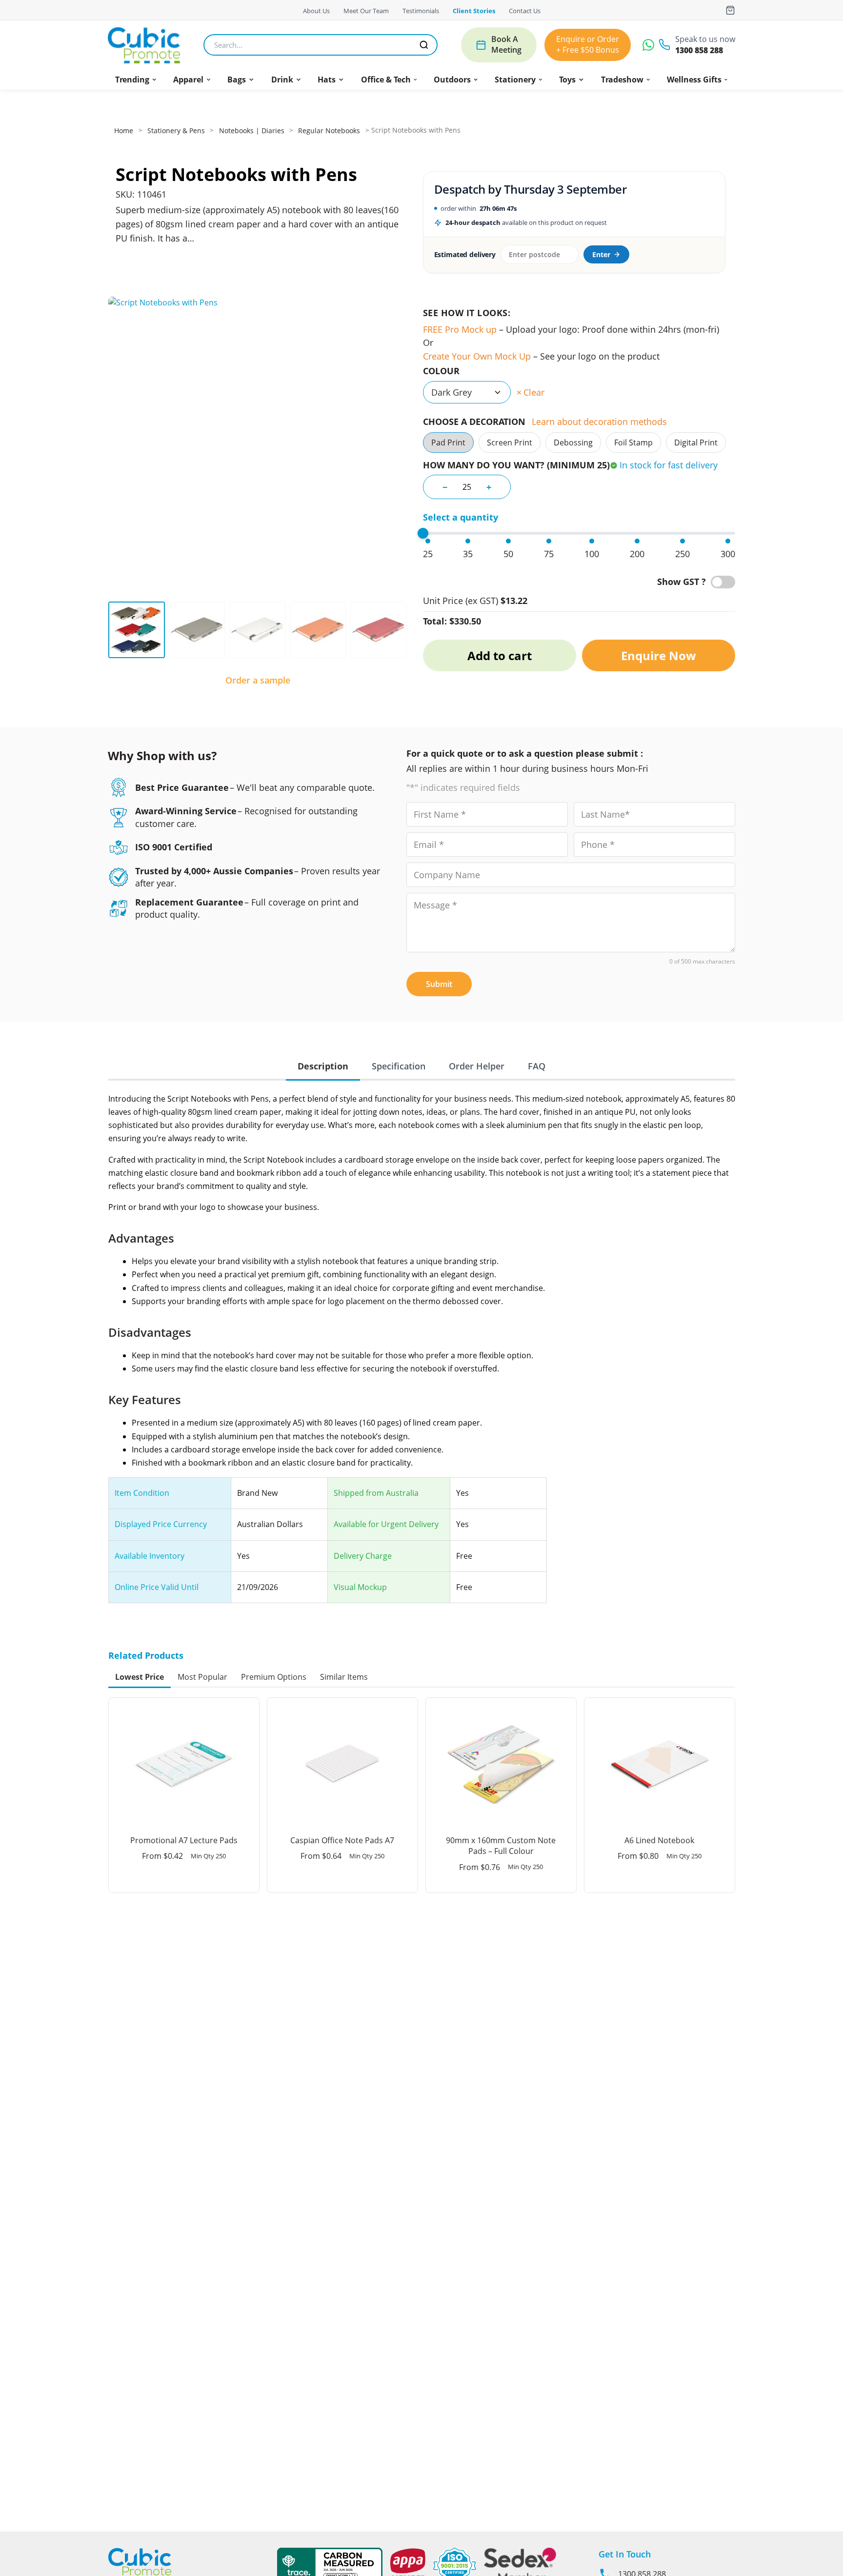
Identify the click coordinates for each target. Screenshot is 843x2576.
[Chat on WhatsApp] (648, 45)
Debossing (573, 443)
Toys (567, 80)
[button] (136, 80)
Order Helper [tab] (477, 1066)
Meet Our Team (366, 11)
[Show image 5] (379, 630)
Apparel (188, 80)
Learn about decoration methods (599, 422)
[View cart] (730, 10)
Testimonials (421, 11)
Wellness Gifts (694, 80)
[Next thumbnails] (401, 630)
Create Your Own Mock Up (477, 356)
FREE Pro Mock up (460, 329)
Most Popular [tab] (202, 1677)
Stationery (515, 80)
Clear (534, 392)
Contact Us (525, 11)
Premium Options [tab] (274, 1677)
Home (124, 131)
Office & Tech (386, 80)
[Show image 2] (197, 630)
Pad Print (448, 443)
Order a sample (258, 680)
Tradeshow (622, 80)
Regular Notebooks (329, 131)
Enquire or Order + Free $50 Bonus (588, 44)
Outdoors (452, 80)
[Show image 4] (318, 630)
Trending (132, 80)
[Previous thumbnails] (115, 630)
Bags (237, 80)
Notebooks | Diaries (252, 131)
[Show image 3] (258, 630)
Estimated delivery (465, 254)
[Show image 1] (137, 630)
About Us (316, 11)
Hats (327, 80)
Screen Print (510, 443)
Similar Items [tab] (344, 1677)
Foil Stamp (633, 443)
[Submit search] (424, 45)
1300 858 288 (699, 50)
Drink (282, 80)
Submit (439, 984)
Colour (441, 371)
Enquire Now (659, 655)
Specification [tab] (399, 1066)
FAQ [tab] (537, 1066)
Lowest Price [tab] (140, 1677)
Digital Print (696, 443)
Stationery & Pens (176, 131)
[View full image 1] (258, 446)
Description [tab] (323, 1066)
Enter (601, 254)
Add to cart (500, 655)
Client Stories (474, 11)
